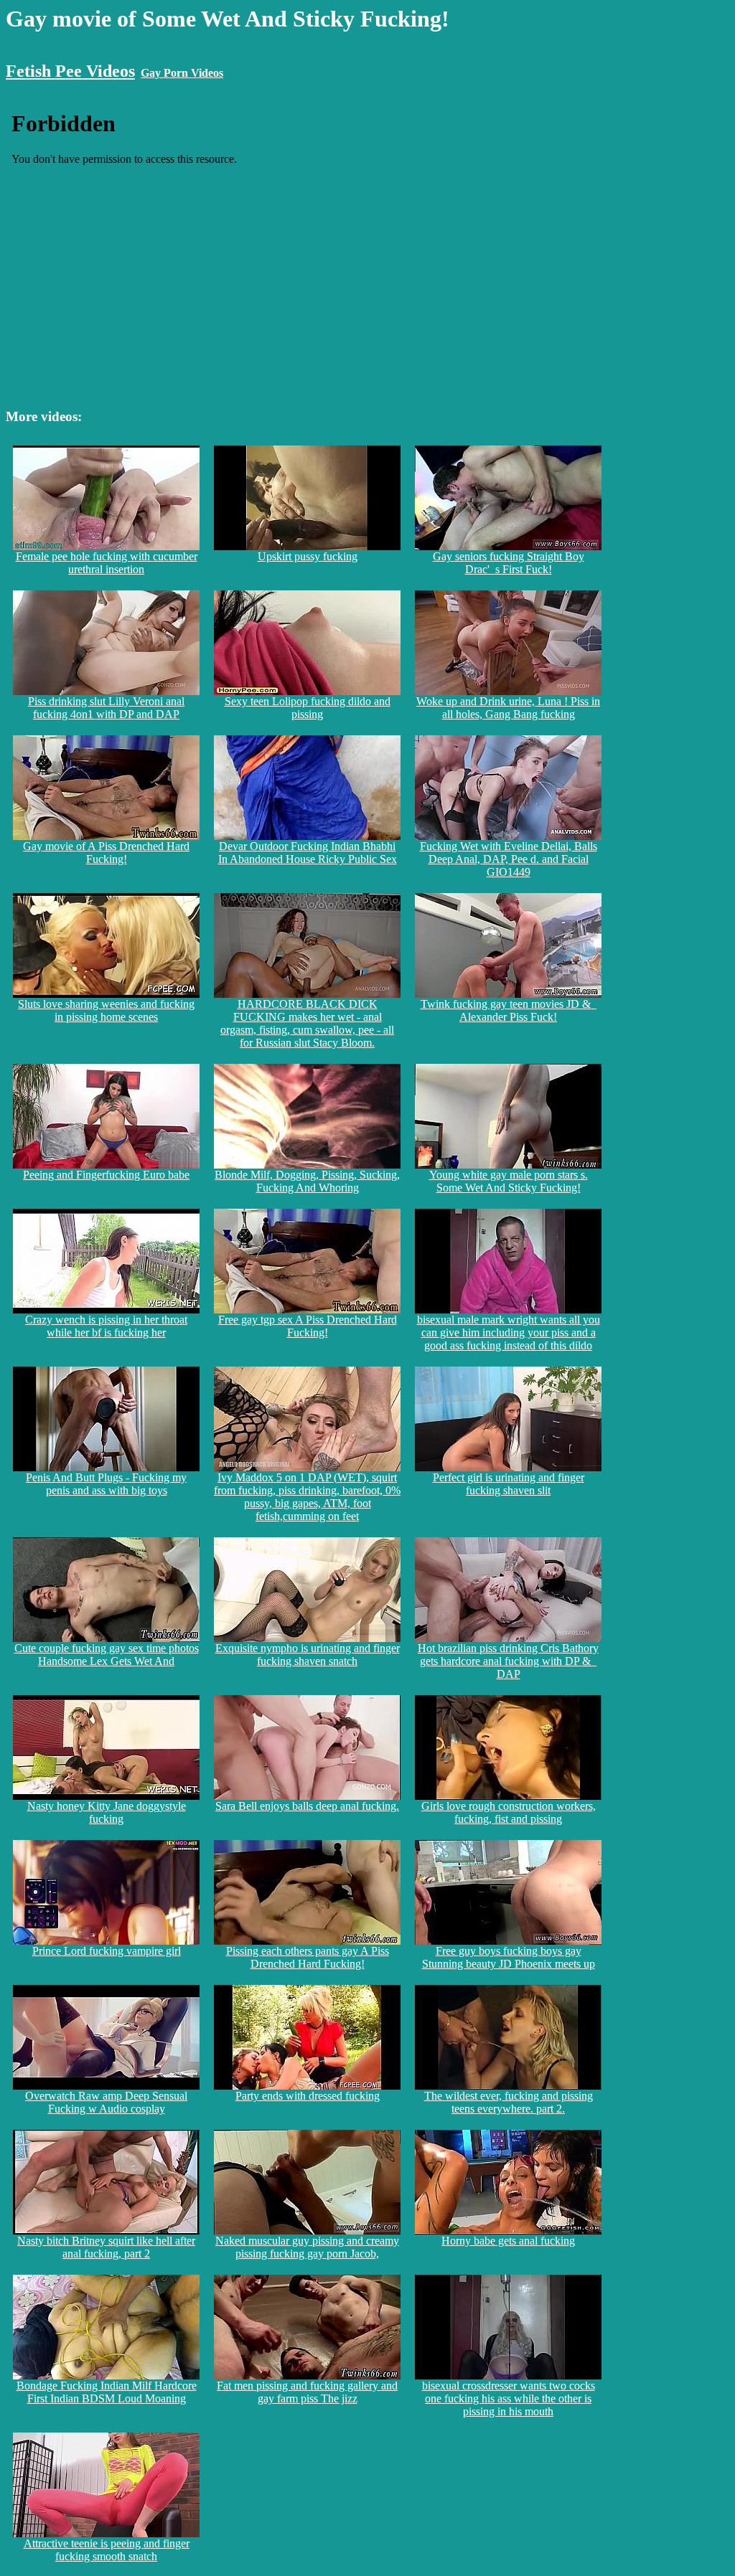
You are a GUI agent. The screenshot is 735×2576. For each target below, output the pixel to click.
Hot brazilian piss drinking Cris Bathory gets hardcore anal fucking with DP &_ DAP (508, 1661)
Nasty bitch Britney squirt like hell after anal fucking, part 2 (106, 2247)
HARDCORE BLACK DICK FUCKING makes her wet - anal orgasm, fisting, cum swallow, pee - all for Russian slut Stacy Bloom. (307, 1023)
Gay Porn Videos (182, 73)
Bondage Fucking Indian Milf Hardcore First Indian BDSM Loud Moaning (107, 2392)
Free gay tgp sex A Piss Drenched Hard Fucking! (308, 1326)
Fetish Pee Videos (70, 71)
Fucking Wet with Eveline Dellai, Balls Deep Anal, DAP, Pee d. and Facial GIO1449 (509, 859)
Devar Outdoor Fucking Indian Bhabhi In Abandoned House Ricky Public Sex (308, 853)
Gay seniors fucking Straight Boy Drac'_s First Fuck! (509, 563)
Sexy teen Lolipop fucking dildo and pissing (308, 708)
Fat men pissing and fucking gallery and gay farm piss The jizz (307, 2392)
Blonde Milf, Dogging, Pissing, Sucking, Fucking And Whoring (307, 1181)
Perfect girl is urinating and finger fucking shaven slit (509, 1484)
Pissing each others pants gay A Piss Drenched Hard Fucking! (308, 1957)
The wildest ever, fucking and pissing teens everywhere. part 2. (509, 2102)
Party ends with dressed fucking (308, 2096)
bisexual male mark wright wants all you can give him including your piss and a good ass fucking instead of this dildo (509, 1332)
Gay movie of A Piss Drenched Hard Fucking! (106, 853)
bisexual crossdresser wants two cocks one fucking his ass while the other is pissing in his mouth (509, 2398)
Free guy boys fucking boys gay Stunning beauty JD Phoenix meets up (509, 1957)
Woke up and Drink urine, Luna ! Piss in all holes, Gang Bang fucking (508, 708)
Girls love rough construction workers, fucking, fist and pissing (509, 1812)
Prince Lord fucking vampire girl (107, 1951)
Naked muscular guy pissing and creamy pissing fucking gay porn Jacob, (307, 2247)
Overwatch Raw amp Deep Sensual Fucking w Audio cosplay (106, 2102)
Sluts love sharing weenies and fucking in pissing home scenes (106, 1010)
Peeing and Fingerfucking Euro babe (106, 1175)
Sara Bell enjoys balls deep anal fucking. (307, 1806)
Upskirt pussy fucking (308, 556)
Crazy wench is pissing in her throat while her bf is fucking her (106, 1326)
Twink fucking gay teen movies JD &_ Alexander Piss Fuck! (509, 1010)
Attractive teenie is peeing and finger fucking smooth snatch (107, 2550)
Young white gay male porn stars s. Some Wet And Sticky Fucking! (509, 1181)
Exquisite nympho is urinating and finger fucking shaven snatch (308, 1655)
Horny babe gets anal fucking (508, 2241)
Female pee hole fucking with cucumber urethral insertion (107, 563)
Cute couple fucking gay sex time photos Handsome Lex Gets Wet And (107, 1655)
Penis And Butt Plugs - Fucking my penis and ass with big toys (106, 1484)
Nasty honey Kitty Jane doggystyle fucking (107, 1812)
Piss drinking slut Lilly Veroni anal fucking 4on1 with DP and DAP (106, 708)
